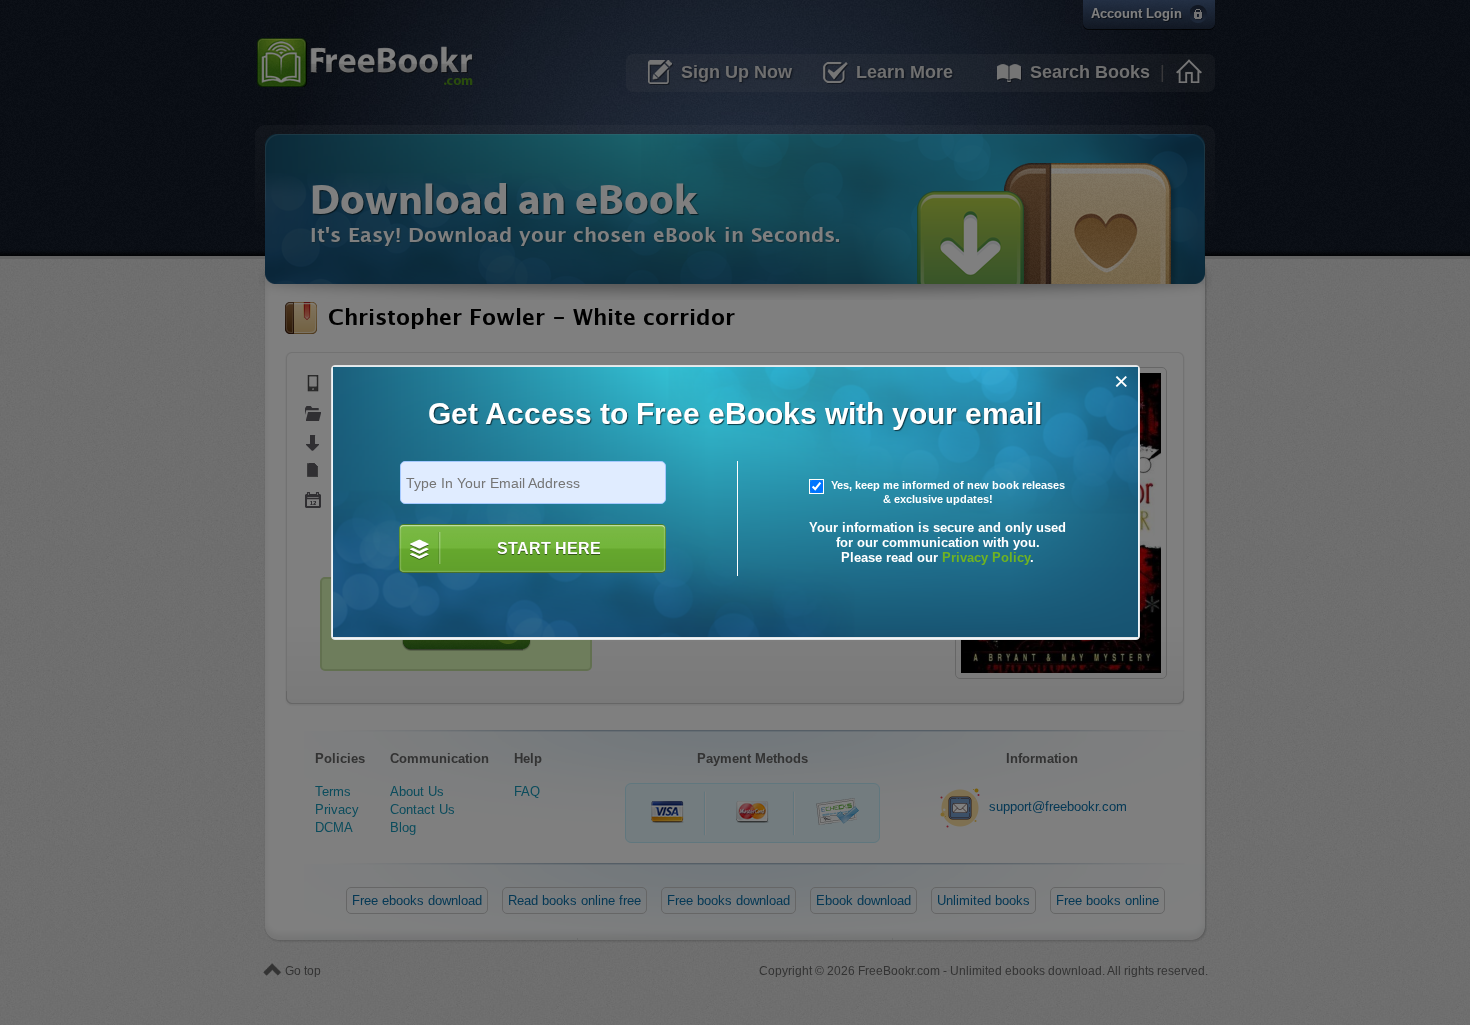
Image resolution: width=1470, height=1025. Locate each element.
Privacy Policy (986, 557)
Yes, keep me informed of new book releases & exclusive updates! (946, 492)
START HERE (549, 548)
